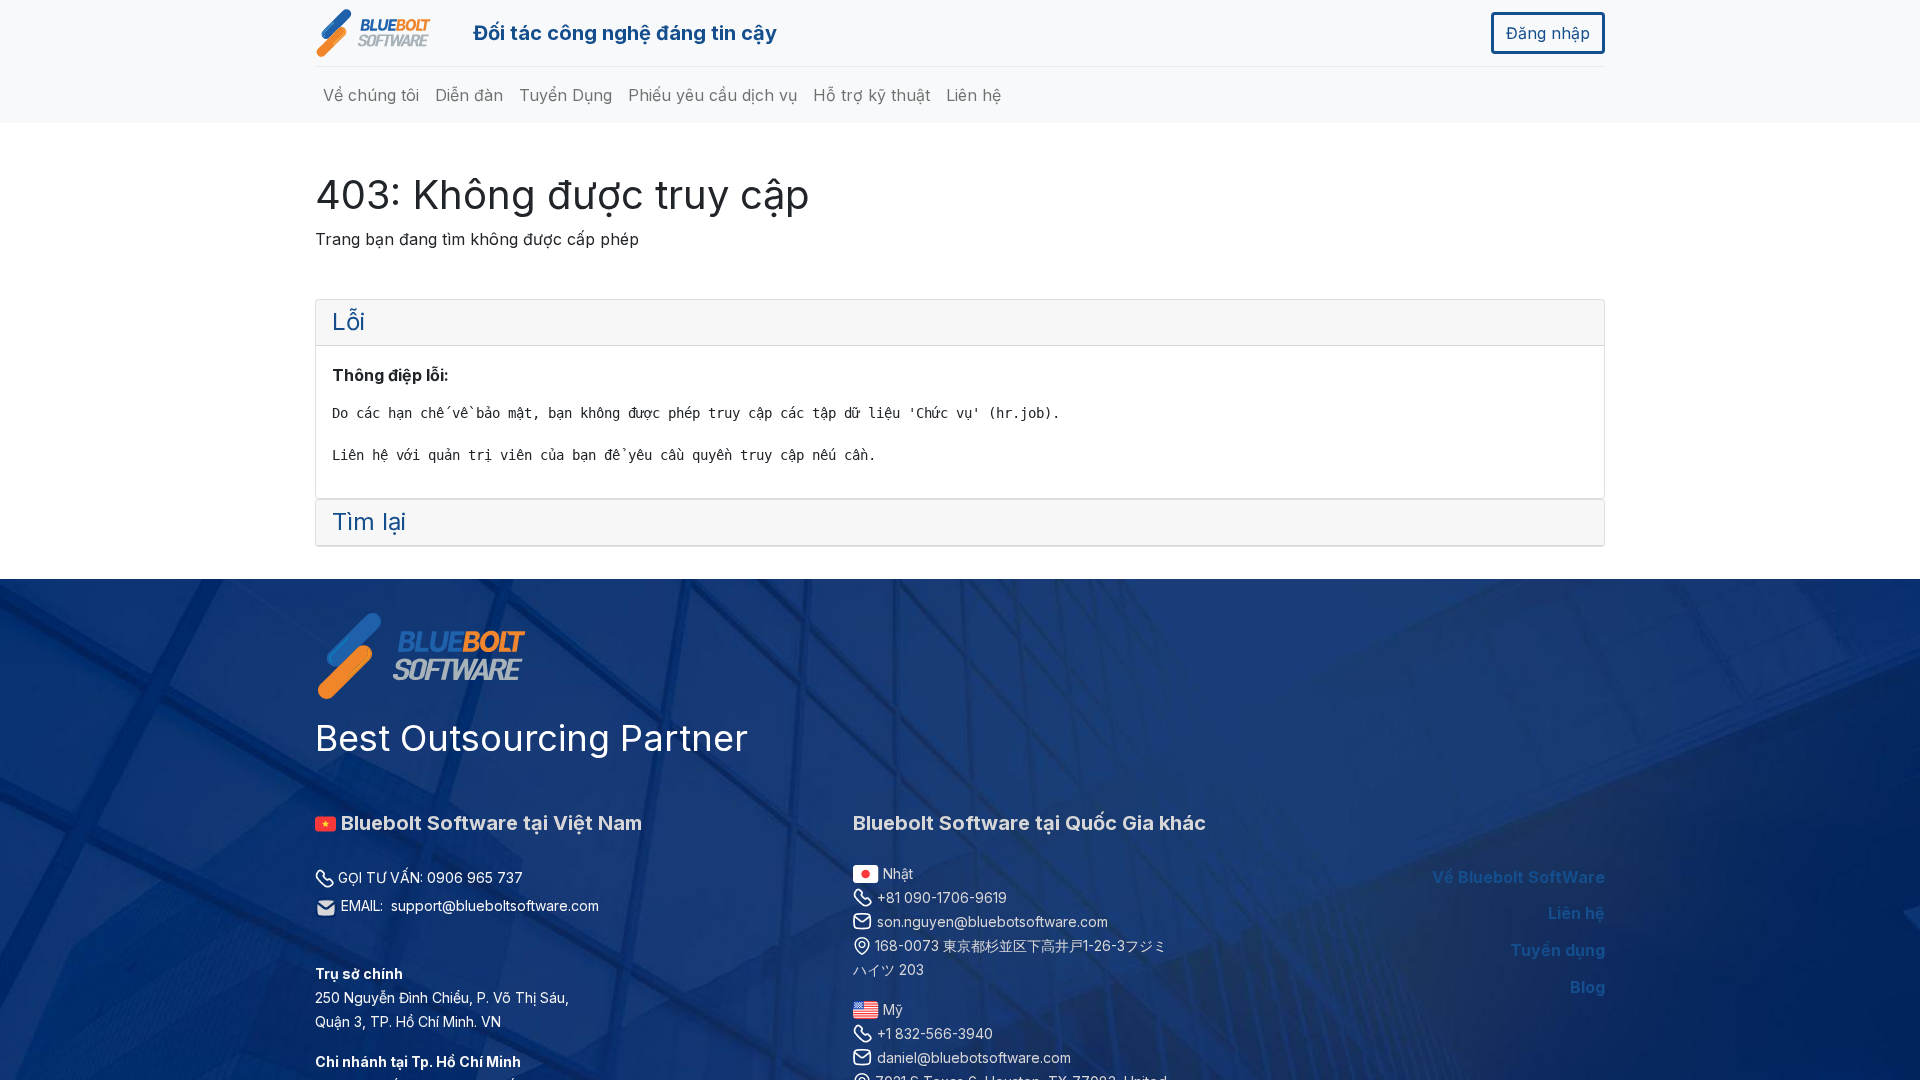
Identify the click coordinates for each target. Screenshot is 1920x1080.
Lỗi (348, 321)
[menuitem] (371, 95)
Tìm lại (369, 521)
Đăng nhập (1548, 33)
